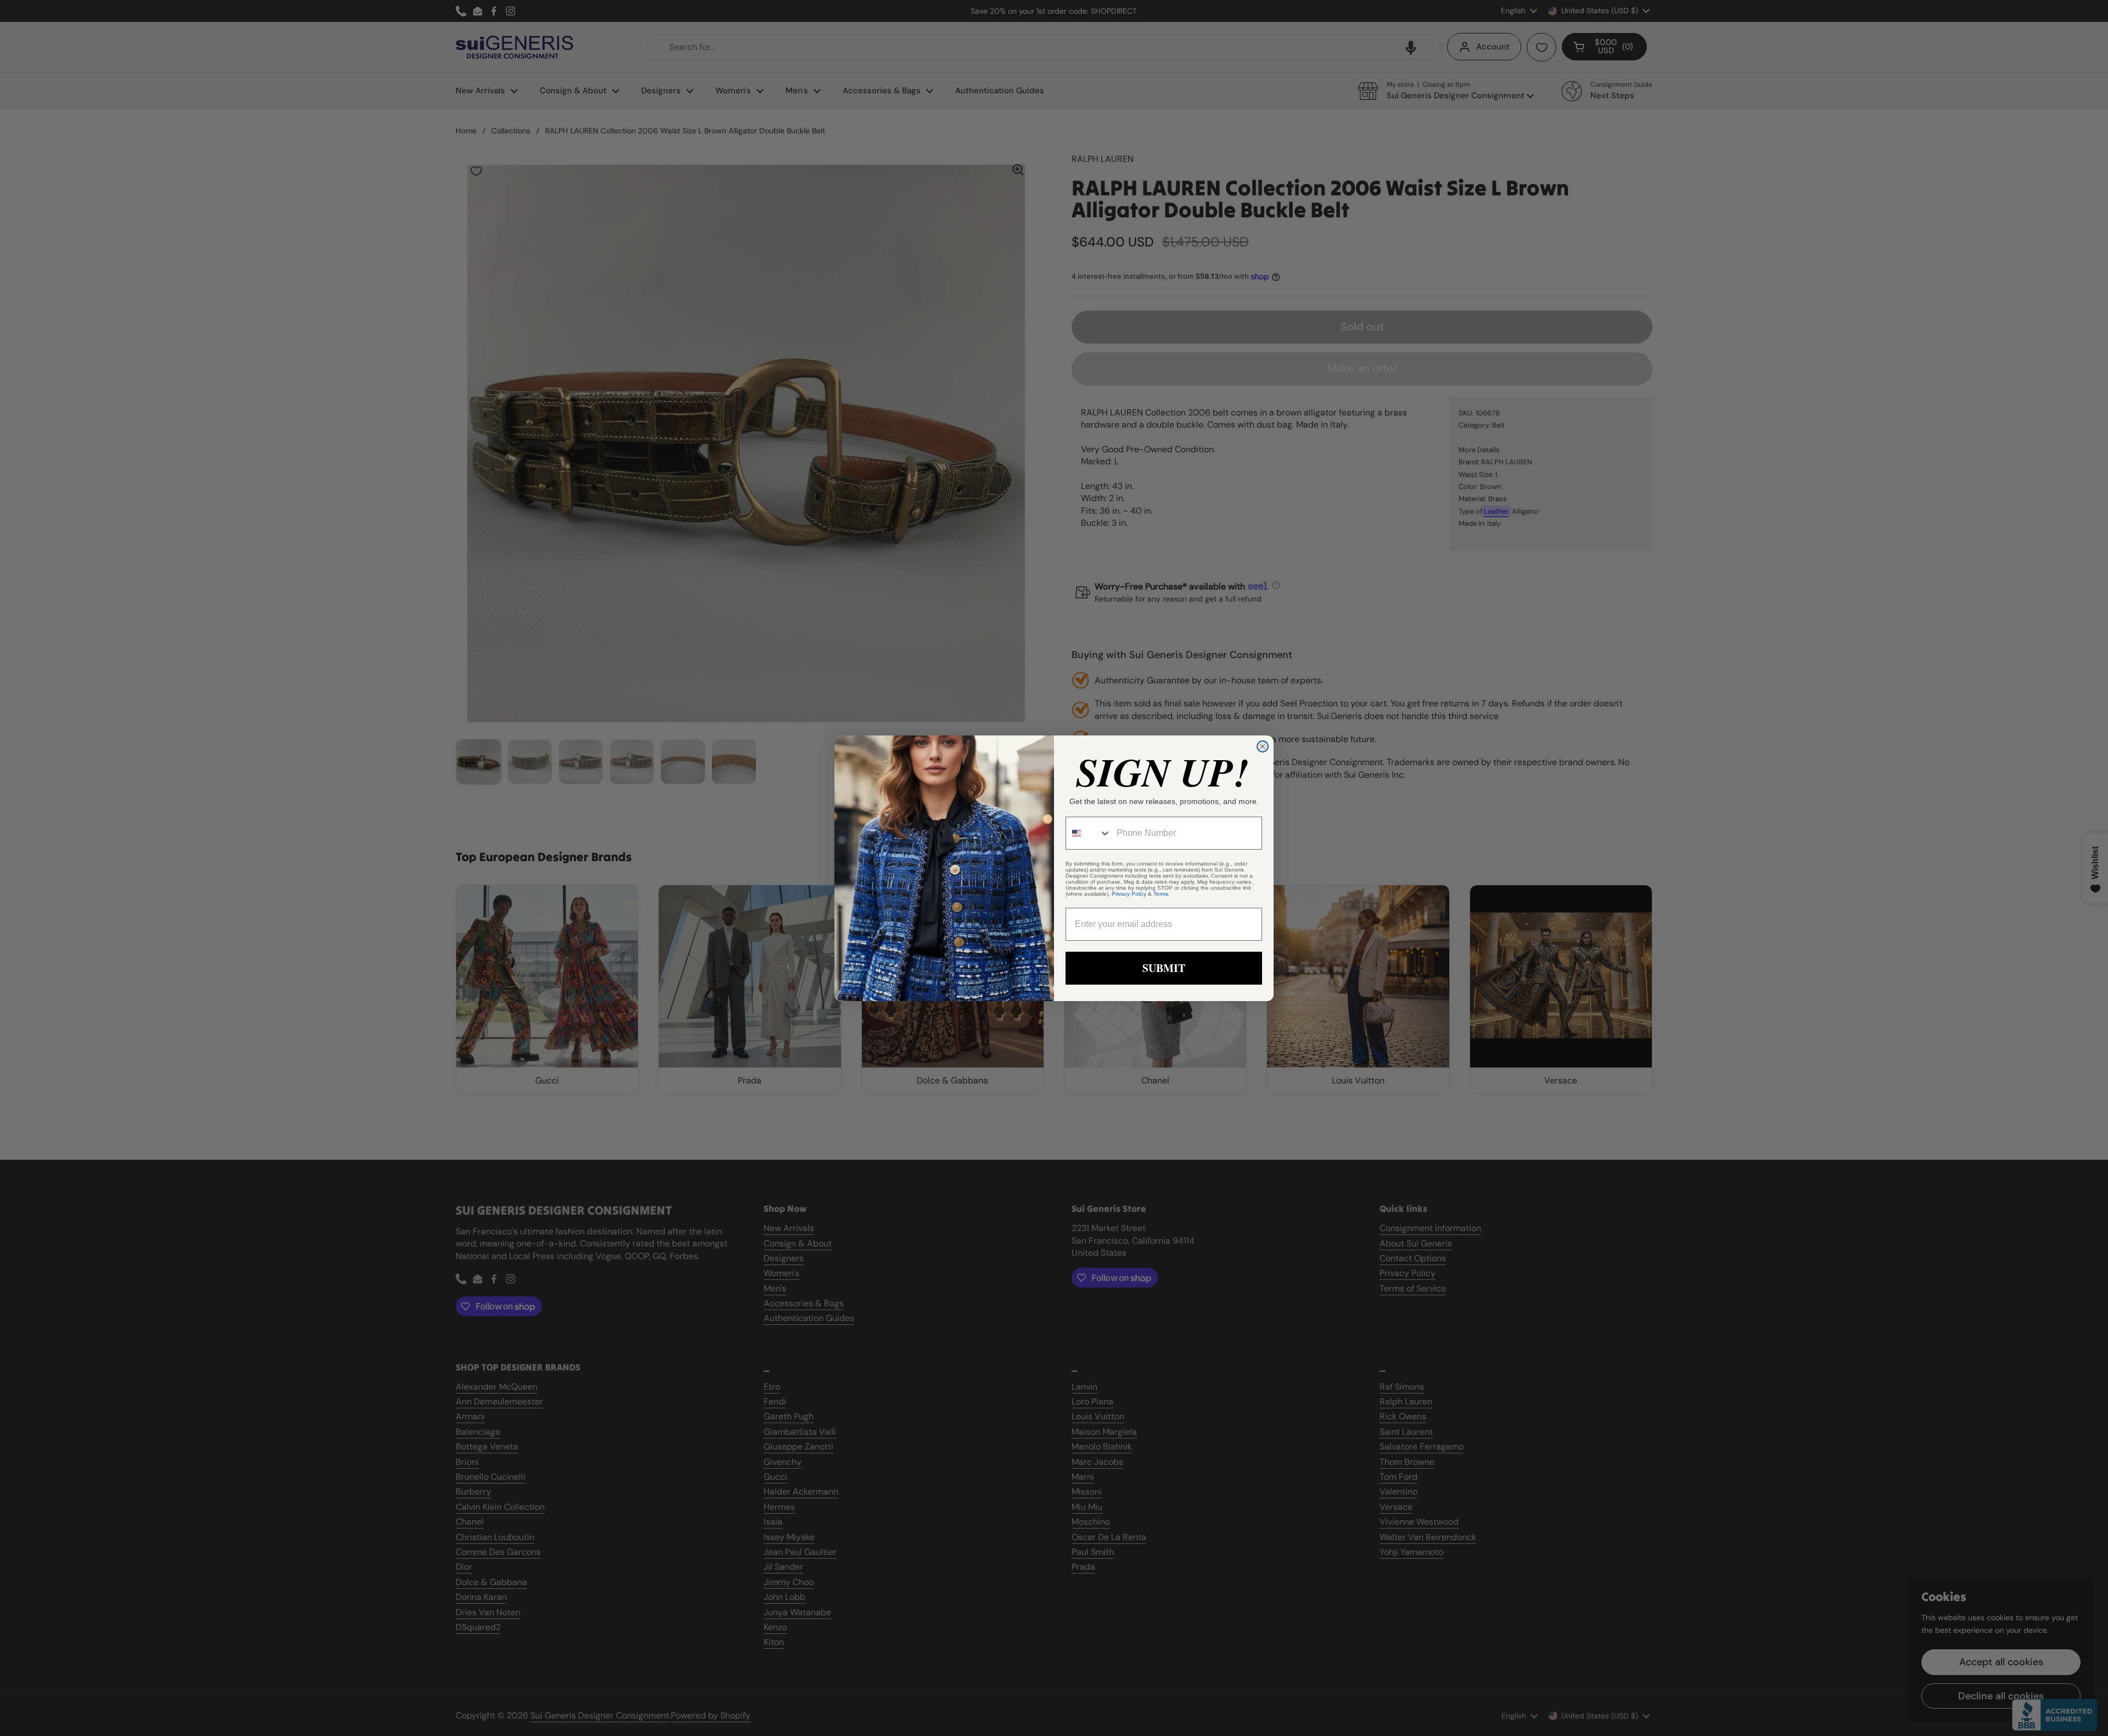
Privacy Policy (1129, 894)
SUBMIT (1164, 968)
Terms (1161, 894)
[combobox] (1089, 833)
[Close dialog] (1263, 746)
